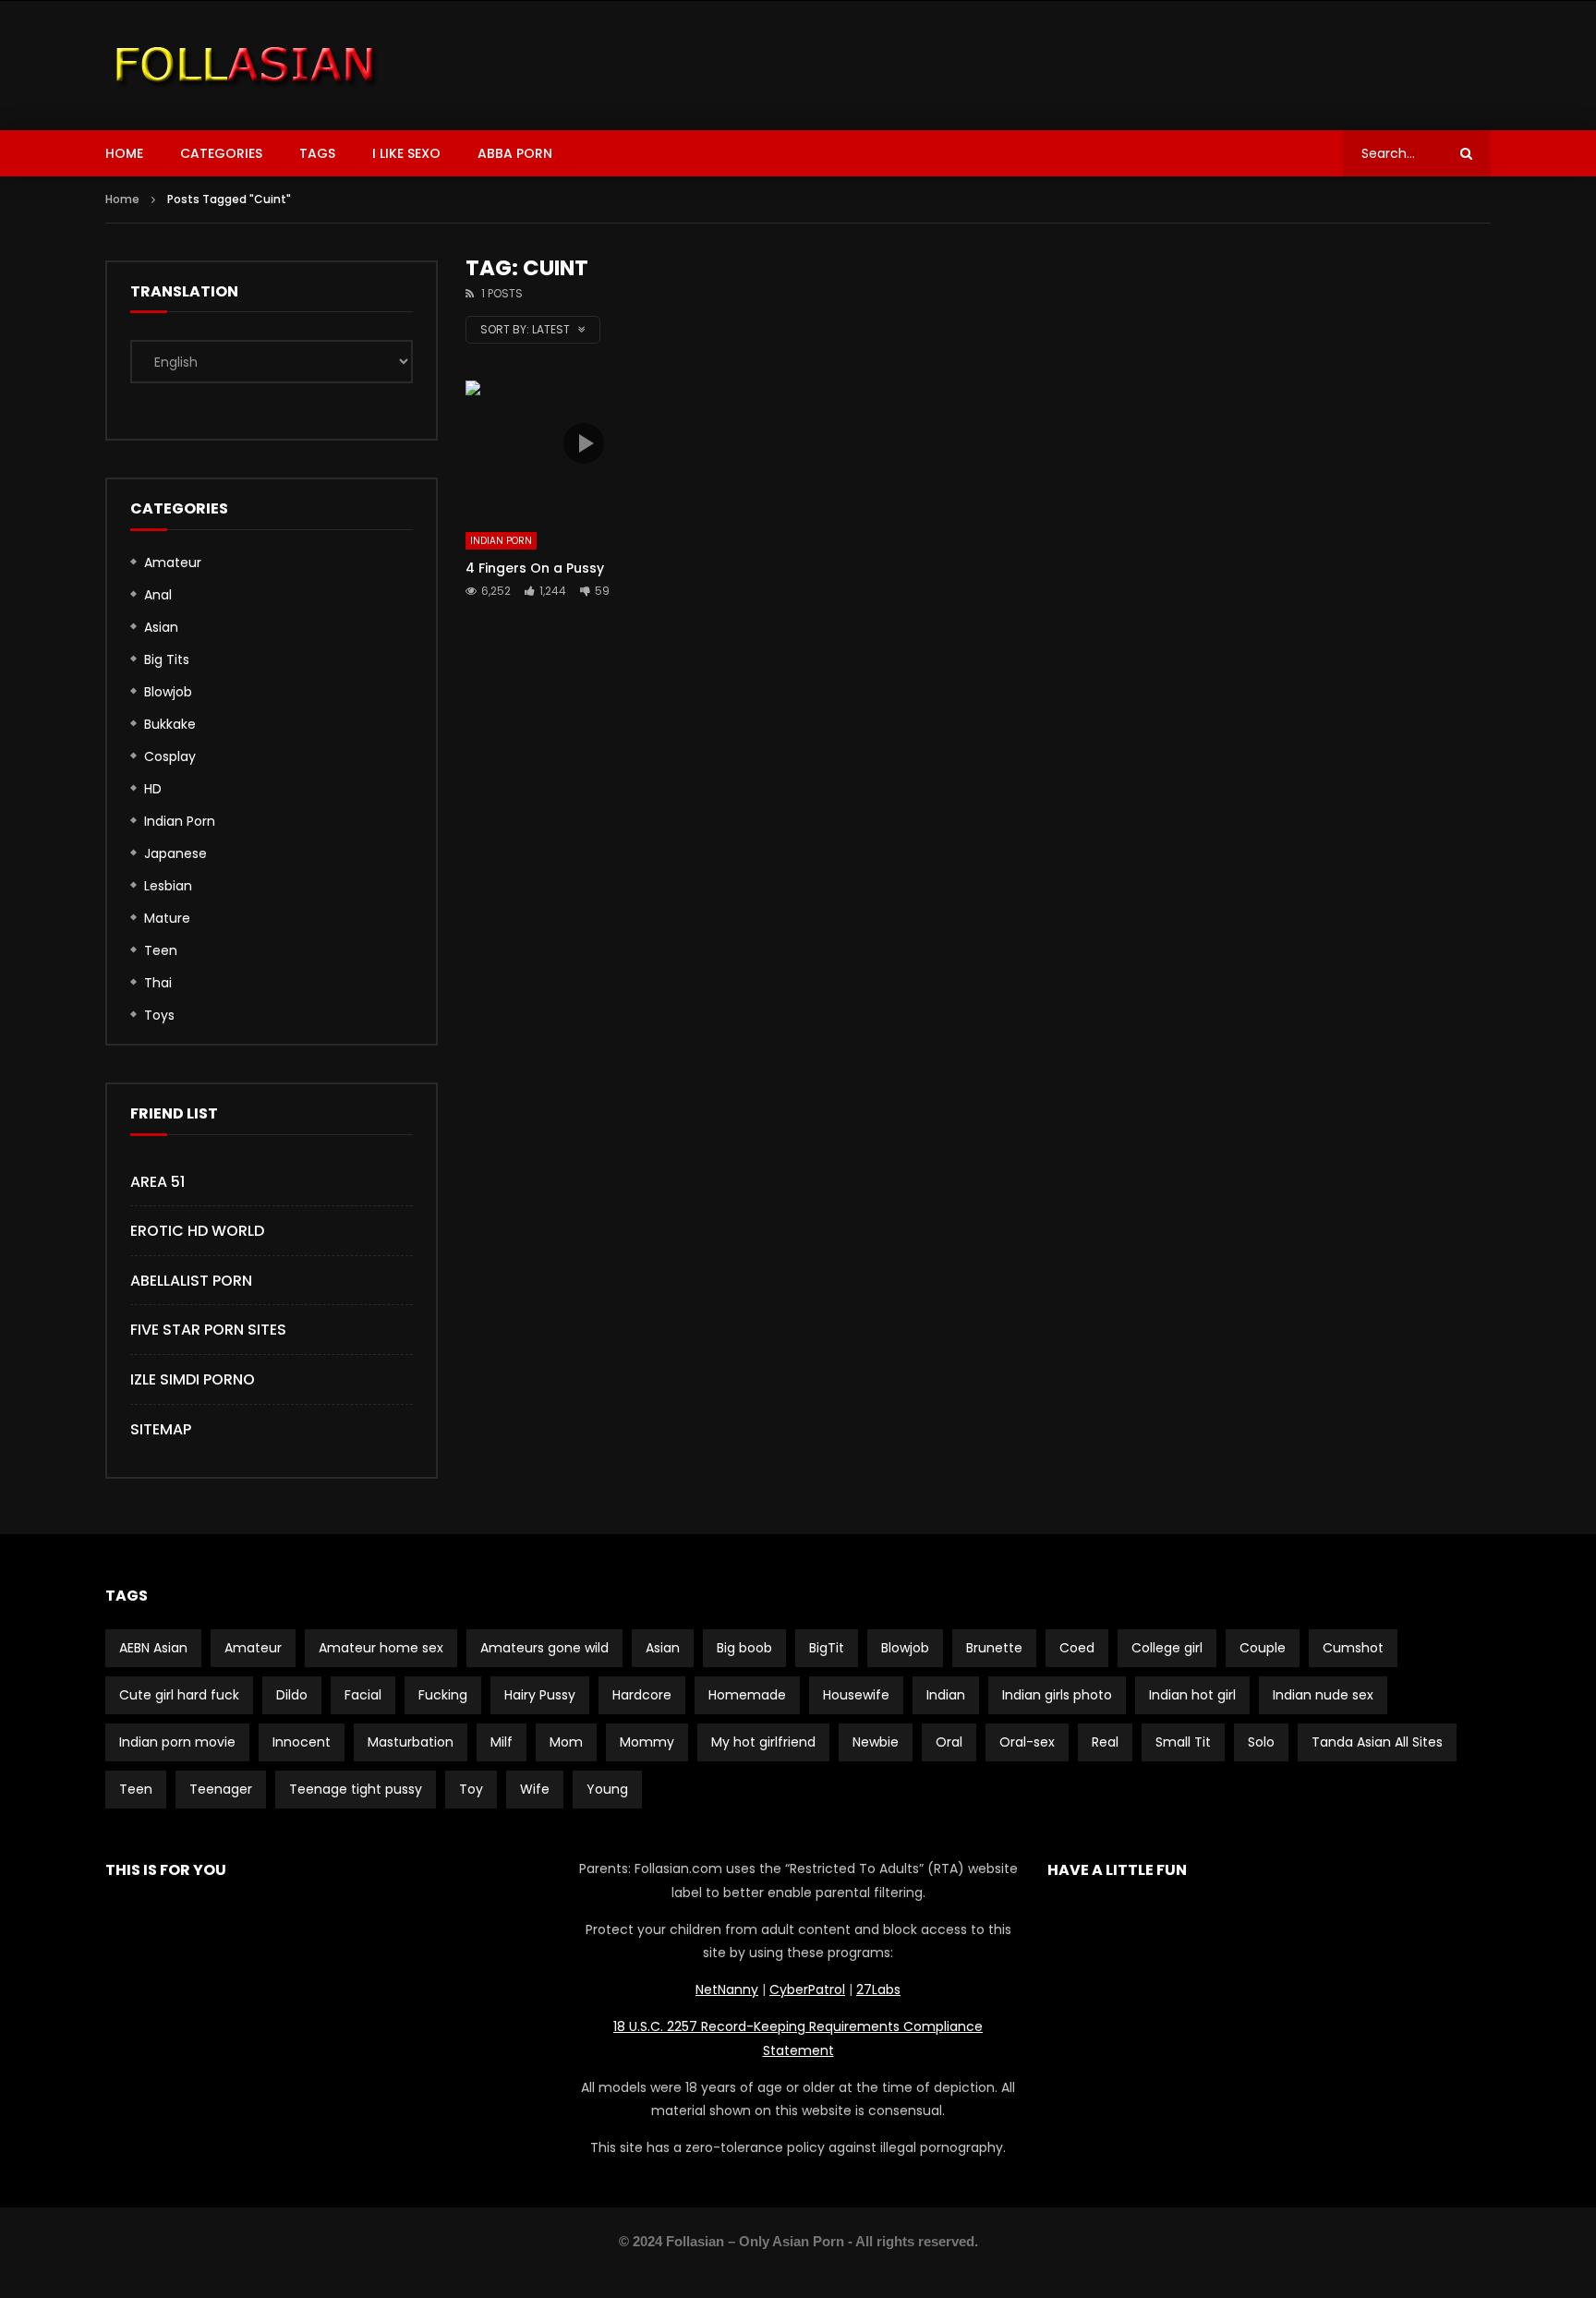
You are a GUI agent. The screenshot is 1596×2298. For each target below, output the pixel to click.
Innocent (302, 1742)
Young (607, 1789)
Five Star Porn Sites (208, 1330)
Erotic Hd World (197, 1231)
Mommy (647, 1742)
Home (124, 153)
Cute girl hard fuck (179, 1695)
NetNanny (727, 1990)
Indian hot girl (1192, 1695)
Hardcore (642, 1695)
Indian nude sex (1323, 1695)
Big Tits (167, 659)
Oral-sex (1027, 1742)
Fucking (443, 1695)
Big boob (744, 1648)
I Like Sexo (406, 153)
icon (584, 443)
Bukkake (170, 724)
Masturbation (411, 1742)
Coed (1077, 1648)
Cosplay (170, 756)
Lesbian (168, 886)
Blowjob (168, 692)
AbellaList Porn (191, 1281)
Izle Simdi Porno (193, 1379)
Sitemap (161, 1429)
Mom (566, 1742)
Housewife (856, 1695)
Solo (1261, 1742)
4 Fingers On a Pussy (535, 568)
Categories (221, 153)
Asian (161, 627)
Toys (159, 1015)
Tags (317, 153)
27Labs (878, 1990)
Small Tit (1183, 1742)
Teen (161, 950)
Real (1105, 1742)
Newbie (876, 1742)
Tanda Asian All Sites (1377, 1742)
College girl (1167, 1648)
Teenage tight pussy (356, 1789)
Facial (363, 1695)
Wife (535, 1789)
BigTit (827, 1648)
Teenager (221, 1789)
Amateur (173, 562)
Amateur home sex (381, 1648)
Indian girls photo (1057, 1695)
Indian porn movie (177, 1742)
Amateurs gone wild (544, 1648)
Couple (1263, 1648)
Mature (167, 918)
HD (153, 789)
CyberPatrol (807, 1990)
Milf (502, 1742)
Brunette (994, 1648)
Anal (158, 595)
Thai (158, 983)
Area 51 (157, 1182)
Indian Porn (501, 541)
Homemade (747, 1695)
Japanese (175, 853)
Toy (471, 1789)
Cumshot (1353, 1648)
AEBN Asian (153, 1648)
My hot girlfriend (763, 1742)
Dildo (292, 1695)
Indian (946, 1695)
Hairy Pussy (540, 1695)
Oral (949, 1742)
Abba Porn (515, 153)
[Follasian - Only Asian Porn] (245, 66)
